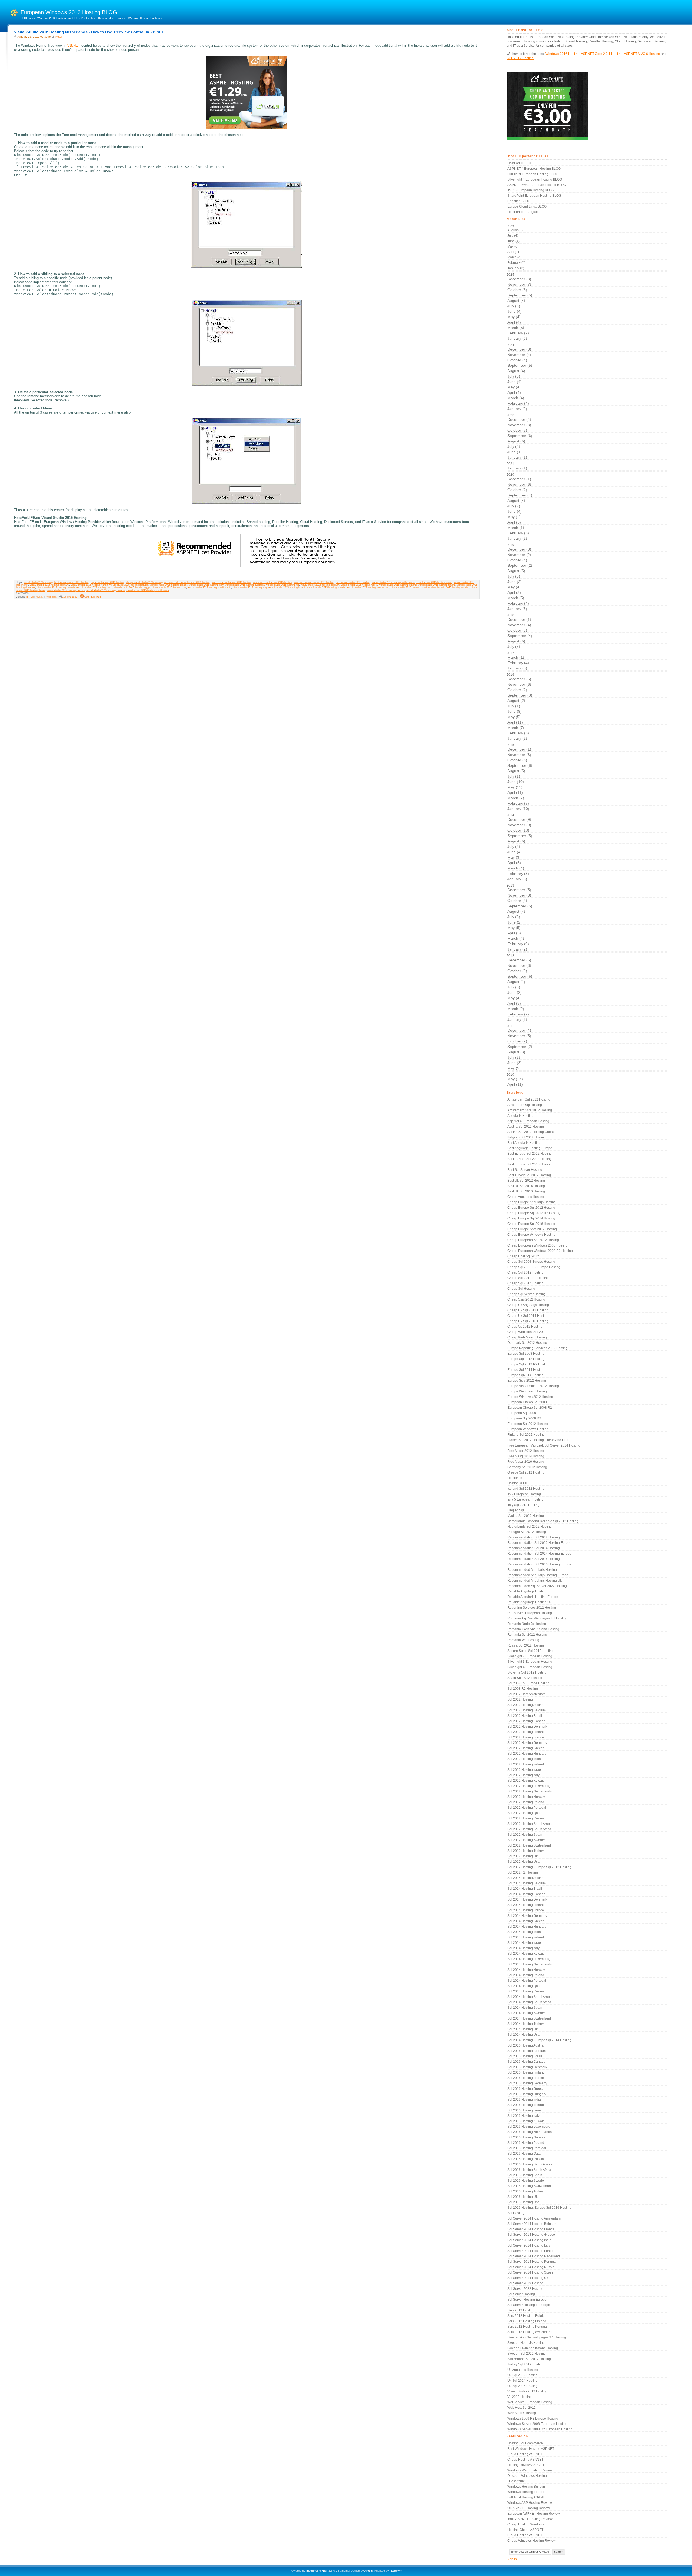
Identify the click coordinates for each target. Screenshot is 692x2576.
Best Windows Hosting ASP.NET (531, 2449)
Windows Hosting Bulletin (526, 2487)
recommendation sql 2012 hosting (534, 1537)
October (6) (517, 290)
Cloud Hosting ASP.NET (525, 2454)
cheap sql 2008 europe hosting (531, 1262)
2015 (519, 777)
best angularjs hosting (524, 1143)
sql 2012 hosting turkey (525, 1851)
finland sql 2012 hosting (526, 1435)
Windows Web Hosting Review (530, 2470)
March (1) (516, 528)
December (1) (519, 479)
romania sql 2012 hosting (527, 1635)
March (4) (514, 257)
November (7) (519, 284)
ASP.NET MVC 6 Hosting (642, 54)
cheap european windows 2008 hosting (538, 1245)
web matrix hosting (522, 2413)
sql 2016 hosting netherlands (530, 2132)
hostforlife (515, 1478)
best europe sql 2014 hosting (530, 1159)
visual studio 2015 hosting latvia (94, 588)
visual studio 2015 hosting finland (437, 585)
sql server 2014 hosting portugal (532, 2262)
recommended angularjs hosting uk (535, 1581)
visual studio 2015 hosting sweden (410, 588)
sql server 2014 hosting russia (531, 2267)
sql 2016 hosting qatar (525, 2154)
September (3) (520, 695)
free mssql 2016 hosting (526, 1462)
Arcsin (369, 2571)
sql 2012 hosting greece (526, 1748)
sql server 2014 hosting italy (529, 2245)
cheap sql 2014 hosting (525, 1283)
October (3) (517, 630)
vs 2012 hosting (520, 2397)
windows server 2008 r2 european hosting (540, 2429)
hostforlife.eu (517, 1483)
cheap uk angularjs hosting (528, 1305)
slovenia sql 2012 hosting (527, 1672)
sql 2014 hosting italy (523, 1948)
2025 (519, 307)
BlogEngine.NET (317, 2571)
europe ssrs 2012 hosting (527, 1381)
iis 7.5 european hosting (525, 1499)
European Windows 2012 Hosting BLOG (69, 12)
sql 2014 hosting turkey (525, 2024)
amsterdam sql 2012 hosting (529, 1099)
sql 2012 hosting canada (526, 1721)
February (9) (518, 944)
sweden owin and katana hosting (533, 2348)
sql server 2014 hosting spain (530, 2272)
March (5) (516, 328)
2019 (519, 577)
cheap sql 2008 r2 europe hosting (534, 1267)
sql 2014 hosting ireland (526, 1937)
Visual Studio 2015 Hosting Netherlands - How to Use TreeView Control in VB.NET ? (91, 32)
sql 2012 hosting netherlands (530, 1791)
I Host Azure (516, 2481)
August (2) (516, 701)
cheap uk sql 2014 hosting (528, 1316)
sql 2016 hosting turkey (525, 2191)
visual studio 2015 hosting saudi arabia (209, 588)
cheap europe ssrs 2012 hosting (532, 1229)
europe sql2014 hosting (525, 1375)
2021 (517, 466)
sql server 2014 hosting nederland (534, 2256)
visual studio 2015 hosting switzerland (368, 588)
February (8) (518, 874)
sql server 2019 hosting (525, 2283)
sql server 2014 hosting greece (531, 2235)
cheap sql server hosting (527, 1294)
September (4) (520, 495)
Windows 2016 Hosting (563, 54)
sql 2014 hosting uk (523, 2029)
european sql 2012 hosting (528, 1424)
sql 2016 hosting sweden (527, 2181)
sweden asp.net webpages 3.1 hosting (537, 2337)
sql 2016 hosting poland (526, 2143)
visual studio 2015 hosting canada (106, 590)
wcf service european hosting (530, 2402)
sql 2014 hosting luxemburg (529, 1959)
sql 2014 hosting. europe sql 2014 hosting (539, 2040)
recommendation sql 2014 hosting (534, 1548)
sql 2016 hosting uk (523, 2197)
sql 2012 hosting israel (525, 1770)
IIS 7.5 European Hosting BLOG (531, 190)
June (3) (515, 1063)
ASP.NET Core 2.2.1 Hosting (602, 54)
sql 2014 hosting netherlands (530, 1964)
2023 (519, 436)
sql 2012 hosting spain (525, 1835)
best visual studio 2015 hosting (72, 582)
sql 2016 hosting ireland (526, 2105)
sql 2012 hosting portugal (527, 1808)
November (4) (519, 355)
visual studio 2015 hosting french (89, 585)
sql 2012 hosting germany (527, 1743)
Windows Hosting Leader (526, 2492)
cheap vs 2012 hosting (525, 1327)
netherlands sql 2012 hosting (530, 1527)
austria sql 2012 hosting (526, 1127)
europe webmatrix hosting (527, 1391)
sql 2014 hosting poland (526, 1975)
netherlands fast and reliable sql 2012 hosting (543, 1521)
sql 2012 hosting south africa (529, 1829)
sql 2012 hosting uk (523, 1856)
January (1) (517, 457)
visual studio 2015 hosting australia (245, 585)
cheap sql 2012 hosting (525, 1272)
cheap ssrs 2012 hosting (526, 1299)
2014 (519, 847)
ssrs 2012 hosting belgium (527, 2316)
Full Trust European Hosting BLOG (533, 174)
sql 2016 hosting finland (526, 2072)
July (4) (513, 236)
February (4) (516, 263)
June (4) (513, 241)
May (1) (514, 517)
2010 (515, 1080)
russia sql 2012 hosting (526, 1645)
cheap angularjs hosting (526, 1197)
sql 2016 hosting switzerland (529, 2186)
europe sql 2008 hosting (526, 1354)
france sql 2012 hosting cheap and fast (538, 1440)
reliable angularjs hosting (527, 1591)
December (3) (519, 279)
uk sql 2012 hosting (523, 2375)
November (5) (519, 1036)
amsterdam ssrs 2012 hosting (530, 1110)
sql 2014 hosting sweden (527, 2013)
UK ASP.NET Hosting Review (529, 2508)
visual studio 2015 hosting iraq (250, 588)
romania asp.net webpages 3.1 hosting (537, 1618)
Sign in (512, 2559)
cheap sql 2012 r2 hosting (528, 1278)
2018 (519, 631)
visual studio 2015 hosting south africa (148, 590)
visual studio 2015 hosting (38, 582)
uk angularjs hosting (523, 2370)
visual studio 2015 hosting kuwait (287, 588)
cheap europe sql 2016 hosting (531, 1224)
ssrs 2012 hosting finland (527, 2321)
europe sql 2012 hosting (526, 1359)
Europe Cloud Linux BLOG (527, 206)
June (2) (515, 582)
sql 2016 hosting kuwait (525, 2121)
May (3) (514, 857)
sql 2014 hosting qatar (525, 1986)
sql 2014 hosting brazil (525, 1889)
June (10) (516, 782)
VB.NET (74, 46)
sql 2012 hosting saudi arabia (530, 1824)
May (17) (515, 1079)
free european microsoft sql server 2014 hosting (544, 1445)
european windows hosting (528, 1429)
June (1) (515, 452)
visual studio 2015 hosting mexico (66, 590)
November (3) (519, 425)
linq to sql (516, 1510)
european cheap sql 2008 (527, 1402)
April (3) (514, 592)
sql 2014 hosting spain (525, 2008)
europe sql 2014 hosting (526, 1370)
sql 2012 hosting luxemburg (529, 1786)
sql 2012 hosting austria (525, 1705)
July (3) (514, 306)
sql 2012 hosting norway (526, 1797)
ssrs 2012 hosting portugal (528, 2327)
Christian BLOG (519, 201)
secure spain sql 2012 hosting (530, 1651)
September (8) (520, 765)
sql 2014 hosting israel (525, 1943)
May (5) (514, 717)
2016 (519, 707)
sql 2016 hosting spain (525, 2175)
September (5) (520, 295)
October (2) (517, 490)
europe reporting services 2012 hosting (538, 1348)
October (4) (517, 360)
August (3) (516, 1052)
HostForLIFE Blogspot (523, 212)
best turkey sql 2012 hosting (529, 1175)
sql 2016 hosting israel (525, 2110)
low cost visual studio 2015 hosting (232, 582)
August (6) (515, 230)
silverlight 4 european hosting (530, 1667)
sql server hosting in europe (529, 2305)
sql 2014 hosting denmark (527, 1899)
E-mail (30, 597)
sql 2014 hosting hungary (527, 1927)
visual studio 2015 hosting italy (206, 585)
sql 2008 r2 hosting (523, 1689)
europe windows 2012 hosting (530, 1397)
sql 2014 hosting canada (526, 1894)
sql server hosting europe (527, 2300)
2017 (518, 661)
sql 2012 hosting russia (526, 1818)
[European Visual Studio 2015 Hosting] (247, 128)
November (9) (519, 825)
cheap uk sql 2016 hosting (528, 1321)
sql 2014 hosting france (526, 1910)
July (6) (514, 376)
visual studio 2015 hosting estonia (56, 588)
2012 (519, 988)
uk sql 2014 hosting (523, 2381)
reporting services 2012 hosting (532, 1608)
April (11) (515, 722)
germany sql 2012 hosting (527, 1467)
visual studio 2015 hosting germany (49, 585)
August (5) (516, 571)
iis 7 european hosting (524, 1494)
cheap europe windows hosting (531, 1235)
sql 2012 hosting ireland (526, 1764)
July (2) (514, 506)
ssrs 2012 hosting (521, 2310)
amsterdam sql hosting (525, 1105)
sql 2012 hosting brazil (525, 1716)
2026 (516, 247)
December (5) (519, 679)
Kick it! (40, 597)
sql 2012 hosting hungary (527, 1754)
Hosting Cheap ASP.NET (525, 2530)
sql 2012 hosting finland (526, 1732)
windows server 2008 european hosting (537, 2424)
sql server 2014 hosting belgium (532, 2224)
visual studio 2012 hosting (527, 2391)
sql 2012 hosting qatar (525, 1813)
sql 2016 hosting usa (523, 2202)
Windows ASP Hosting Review (530, 2503)
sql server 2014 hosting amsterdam (534, 2218)
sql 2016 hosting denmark (527, 2067)
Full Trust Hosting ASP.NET (527, 2497)
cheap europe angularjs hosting (532, 1202)
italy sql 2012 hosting (523, 1505)
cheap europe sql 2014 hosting (531, 1218)
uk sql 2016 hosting (523, 2386)
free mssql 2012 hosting (526, 1451)
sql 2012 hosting (520, 1699)
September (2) (520, 565)
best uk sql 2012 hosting (526, 1181)
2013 (519, 917)
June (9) (515, 711)
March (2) (516, 1009)
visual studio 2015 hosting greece (169, 585)
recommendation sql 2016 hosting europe (539, 1564)
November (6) (519, 484)
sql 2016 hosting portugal (527, 2148)
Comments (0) (70, 597)
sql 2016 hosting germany (527, 2083)
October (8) (517, 760)
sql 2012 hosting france (526, 1737)
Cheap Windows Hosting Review (532, 2541)
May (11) (515, 787)
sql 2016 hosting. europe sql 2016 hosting (539, 2208)
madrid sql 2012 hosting (526, 1516)
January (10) (518, 809)
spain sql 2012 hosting (525, 1678)
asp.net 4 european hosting (528, 1121)
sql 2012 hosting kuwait (525, 1781)
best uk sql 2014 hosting (526, 1186)
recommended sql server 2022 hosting (537, 1586)
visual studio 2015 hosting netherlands (393, 582)
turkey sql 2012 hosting (525, 2364)
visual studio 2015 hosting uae (169, 588)
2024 (519, 377)
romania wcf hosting (523, 1640)
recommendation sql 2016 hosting (534, 1559)
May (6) (513, 246)
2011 (519, 1047)
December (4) (519, 419)
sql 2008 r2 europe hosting (528, 1683)
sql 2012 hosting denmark (527, 1727)
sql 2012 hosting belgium (527, 1710)
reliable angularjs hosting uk (529, 1602)
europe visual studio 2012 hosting (533, 1386)
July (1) (514, 706)
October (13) (518, 830)
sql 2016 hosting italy (523, 2116)
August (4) (516, 301)
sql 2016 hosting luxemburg (529, 2127)
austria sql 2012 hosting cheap (531, 1132)
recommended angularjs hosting (532, 1570)
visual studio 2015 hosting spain (434, 582)
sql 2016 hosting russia (526, 2159)
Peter (59, 37)
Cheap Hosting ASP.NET (525, 2460)
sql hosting (516, 2213)
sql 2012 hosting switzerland (529, 1845)
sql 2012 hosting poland (526, 1802)
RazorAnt (396, 2571)
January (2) (517, 409)
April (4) (514, 322)
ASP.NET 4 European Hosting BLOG (534, 169)
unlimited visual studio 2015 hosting (314, 582)
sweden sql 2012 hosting (527, 2354)
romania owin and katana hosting (533, 1629)
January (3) (516, 268)
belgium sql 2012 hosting (527, 1137)
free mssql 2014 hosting (526, 1456)
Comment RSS (93, 597)
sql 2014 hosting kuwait (525, 1954)
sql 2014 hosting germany (527, 1916)
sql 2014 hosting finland (526, 1905)
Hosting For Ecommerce (525, 2443)
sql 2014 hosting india (524, 1932)
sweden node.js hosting (526, 2343)
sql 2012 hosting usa (523, 1862)
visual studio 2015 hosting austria (326, 588)
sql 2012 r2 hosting (523, 1872)
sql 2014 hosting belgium (527, 1883)
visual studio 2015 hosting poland (398, 585)
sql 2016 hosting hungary (527, 2094)
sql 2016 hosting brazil (525, 2056)
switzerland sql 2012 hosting (529, 2359)
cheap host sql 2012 (523, 1256)
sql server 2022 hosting (525, 2289)
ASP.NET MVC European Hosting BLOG (537, 185)
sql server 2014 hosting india (529, 2240)
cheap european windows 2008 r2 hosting (540, 1251)
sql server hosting (521, 2294)
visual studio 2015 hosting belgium (320, 585)
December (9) (519, 819)
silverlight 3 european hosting (530, 1662)
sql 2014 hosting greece (526, 1921)
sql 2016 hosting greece (526, 2089)
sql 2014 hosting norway (526, 1970)
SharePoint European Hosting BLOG (534, 196)
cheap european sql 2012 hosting (533, 1240)
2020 (519, 507)
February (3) (518, 533)
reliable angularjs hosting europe (533, 1597)
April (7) (513, 252)
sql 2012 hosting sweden (527, 1840)
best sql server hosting (525, 1170)
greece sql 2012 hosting (526, 1472)
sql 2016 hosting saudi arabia (530, 2164)
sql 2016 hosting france (526, 2078)
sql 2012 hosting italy (523, 1775)
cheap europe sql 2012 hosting (531, 1208)
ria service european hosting (530, 1613)
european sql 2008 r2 (524, 1418)
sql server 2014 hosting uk (528, 2278)
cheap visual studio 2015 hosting (144, 582)
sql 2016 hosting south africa (529, 2170)
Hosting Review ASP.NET (526, 2465)
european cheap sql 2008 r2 (530, 1408)
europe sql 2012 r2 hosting (528, 1364)
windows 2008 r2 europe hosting (533, 2418)
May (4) (514, 317)
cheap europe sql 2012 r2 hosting (534, 1213)
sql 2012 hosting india (524, 1759)
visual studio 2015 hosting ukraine (450, 588)
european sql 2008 (522, 1413)
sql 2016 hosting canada (526, 2062)
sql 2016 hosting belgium (527, 2051)
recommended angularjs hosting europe (538, 1575)
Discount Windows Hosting (527, 2476)
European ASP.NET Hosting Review (534, 2514)
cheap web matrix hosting (527, 1337)
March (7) (516, 728)
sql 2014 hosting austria (525, 1878)
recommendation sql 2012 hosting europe (539, 1543)
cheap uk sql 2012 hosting (528, 1310)
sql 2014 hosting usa (523, 2035)
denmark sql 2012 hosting (527, 1343)
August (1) (516, 982)
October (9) (517, 971)
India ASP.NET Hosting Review (530, 2519)
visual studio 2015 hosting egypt (132, 588)
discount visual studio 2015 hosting (273, 582)
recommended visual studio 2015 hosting (187, 582)
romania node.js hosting (527, 1624)
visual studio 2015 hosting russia (359, 585)
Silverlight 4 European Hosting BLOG (535, 179)
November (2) (519, 555)
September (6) (520, 436)
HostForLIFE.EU (519, 163)
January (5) (517, 609)
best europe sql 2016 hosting (530, 1164)
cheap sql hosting (521, 1289)
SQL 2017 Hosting (520, 58)
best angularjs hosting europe (530, 1148)
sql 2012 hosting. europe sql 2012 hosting (539, 1867)
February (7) (518, 803)
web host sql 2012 (522, 2408)
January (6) (517, 1019)
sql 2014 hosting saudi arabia (530, 1997)
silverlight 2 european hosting (530, 1656)
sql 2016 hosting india (524, 2100)
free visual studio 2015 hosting (353, 582)
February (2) (518, 333)
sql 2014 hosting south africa (529, 2002)
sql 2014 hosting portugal (527, 1981)
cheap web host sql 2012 (527, 1332)
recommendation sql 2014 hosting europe (539, 1554)
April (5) (514, 522)
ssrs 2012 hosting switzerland (530, 2332)
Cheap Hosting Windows (526, 2524)
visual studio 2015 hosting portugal (129, 585)
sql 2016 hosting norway (526, 2137)
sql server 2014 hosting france (531, 2229)
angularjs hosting (520, 1116)
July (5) (514, 647)
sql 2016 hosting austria (525, 2045)
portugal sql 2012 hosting (527, 1532)
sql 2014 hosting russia (526, 1991)
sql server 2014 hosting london (531, 2251)
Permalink (51, 597)
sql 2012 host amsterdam (526, 1694)
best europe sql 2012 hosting (530, 1154)
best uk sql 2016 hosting (526, 1191)
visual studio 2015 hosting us (283, 585)
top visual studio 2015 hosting (108, 582)
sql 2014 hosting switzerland (529, 2018)
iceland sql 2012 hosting (526, 1489)
